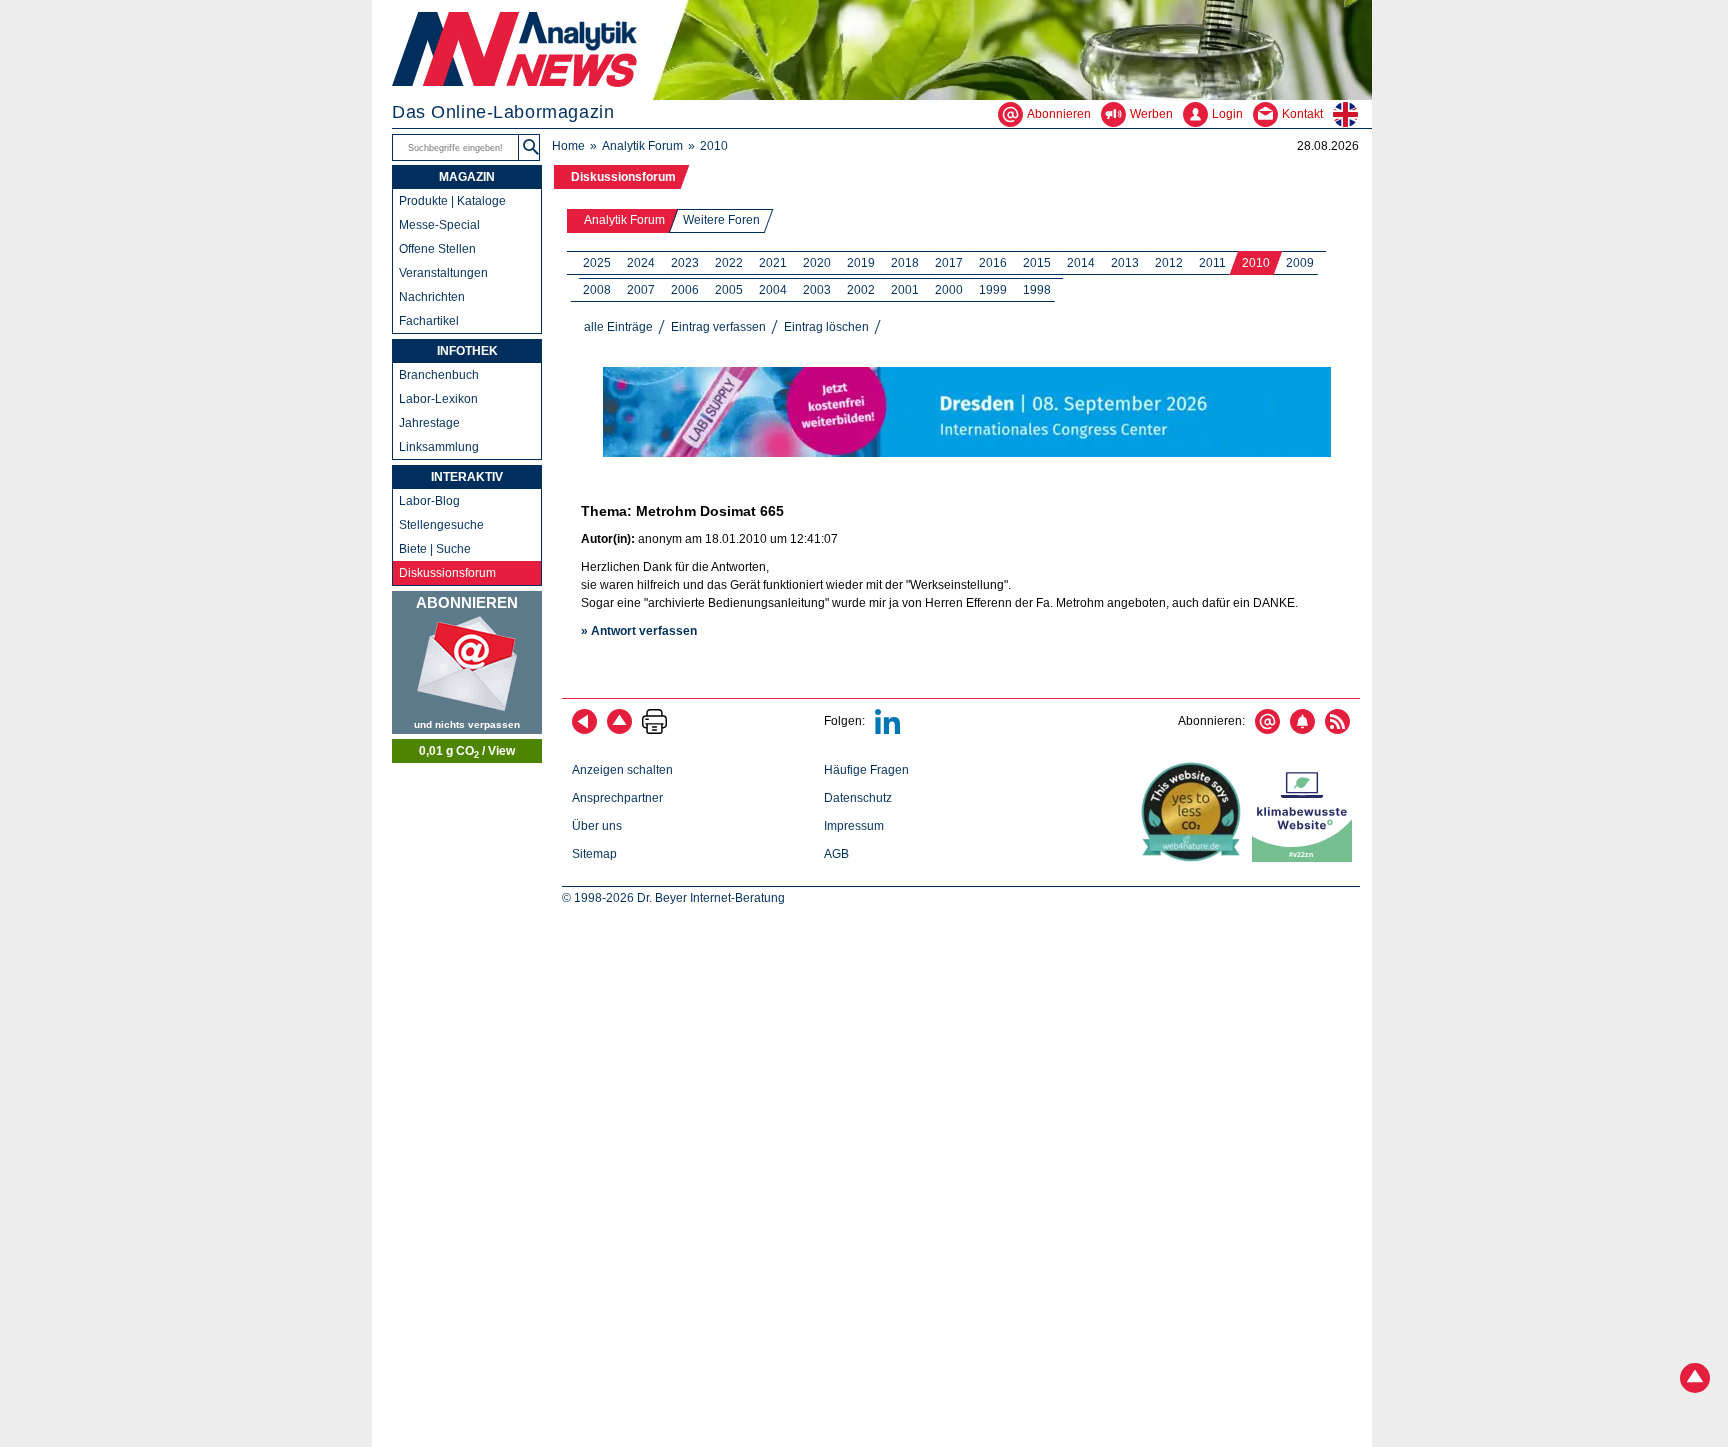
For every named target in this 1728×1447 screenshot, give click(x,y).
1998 (1037, 290)
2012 (1169, 263)
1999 (993, 290)
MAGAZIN (467, 177)
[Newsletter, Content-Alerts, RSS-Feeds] (467, 662)
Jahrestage (429, 423)
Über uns (597, 826)
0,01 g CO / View (467, 752)
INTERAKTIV (467, 477)
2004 (773, 290)
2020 (817, 263)
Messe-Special (439, 225)
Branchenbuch (439, 375)
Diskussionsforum (623, 177)
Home (568, 146)
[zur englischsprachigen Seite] (1352, 114)
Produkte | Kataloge (452, 201)
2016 (993, 263)
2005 (729, 290)
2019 (861, 263)
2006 (685, 290)
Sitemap (594, 854)
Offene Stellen (437, 249)
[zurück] (584, 730)
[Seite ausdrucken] (654, 730)
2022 (729, 263)
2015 (1037, 263)
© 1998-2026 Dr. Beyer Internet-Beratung (673, 898)
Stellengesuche (441, 525)
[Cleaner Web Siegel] (1306, 858)
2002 (861, 290)
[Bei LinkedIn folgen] (887, 730)
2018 (905, 263)
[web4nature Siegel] (1195, 858)
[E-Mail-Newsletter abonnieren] (1267, 730)
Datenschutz (858, 798)
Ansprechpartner (617, 798)
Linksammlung (439, 447)
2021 (773, 263)
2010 (1256, 263)
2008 (597, 290)
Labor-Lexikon (438, 399)
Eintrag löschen (826, 327)
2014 (1081, 263)
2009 (1300, 263)
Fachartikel (429, 321)
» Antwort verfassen (639, 631)
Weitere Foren (721, 220)
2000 (949, 290)
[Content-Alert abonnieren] (1302, 730)
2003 (817, 290)
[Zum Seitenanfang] (619, 730)
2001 (905, 290)
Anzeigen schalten (622, 770)
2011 (1212, 263)
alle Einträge (618, 327)
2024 (641, 263)
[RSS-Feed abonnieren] (1337, 730)
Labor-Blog (429, 501)
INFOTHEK (467, 351)
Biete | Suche (435, 549)
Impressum (854, 826)
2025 (597, 263)
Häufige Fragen (866, 770)
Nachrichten (432, 297)
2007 (641, 290)
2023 (685, 263)
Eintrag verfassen (718, 327)
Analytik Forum (642, 146)
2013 (1125, 263)
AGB (836, 854)
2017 (949, 263)
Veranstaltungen (443, 273)
